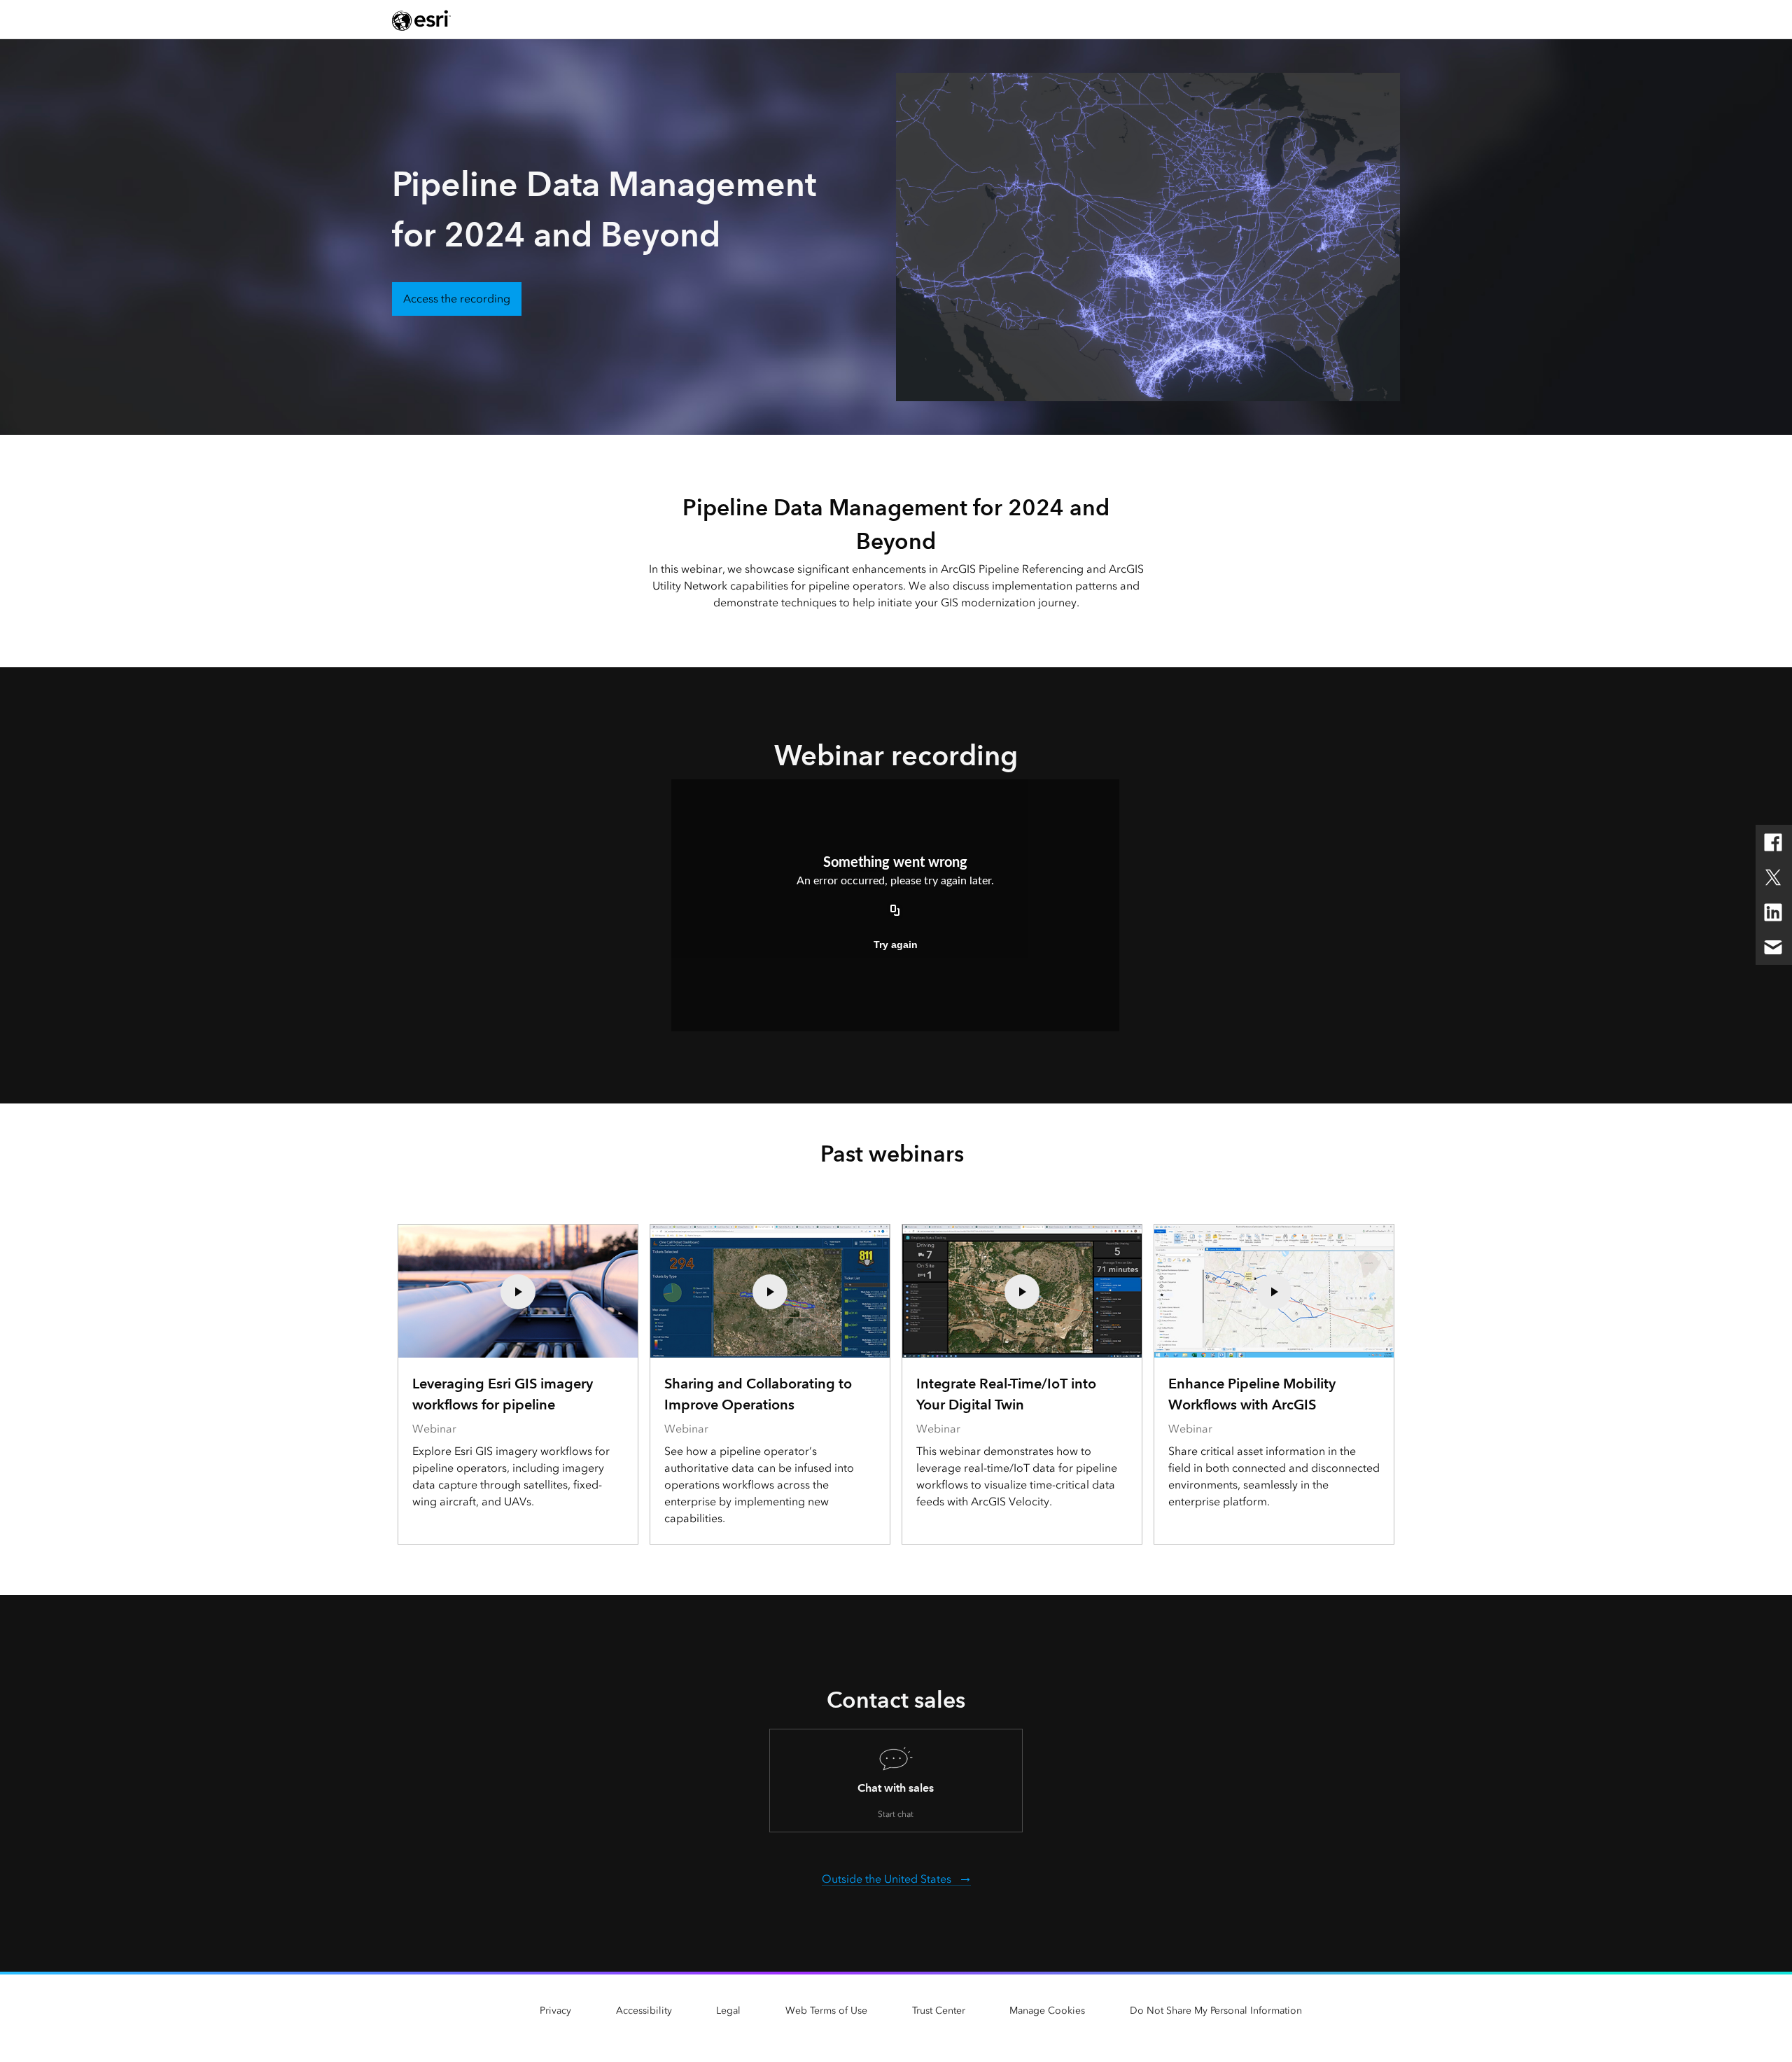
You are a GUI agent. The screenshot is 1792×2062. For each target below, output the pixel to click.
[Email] (1773, 947)
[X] (1773, 877)
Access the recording (457, 299)
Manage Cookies (1047, 2011)
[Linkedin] (1773, 912)
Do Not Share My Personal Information (1216, 2011)
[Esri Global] (421, 20)
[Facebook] (1773, 842)
